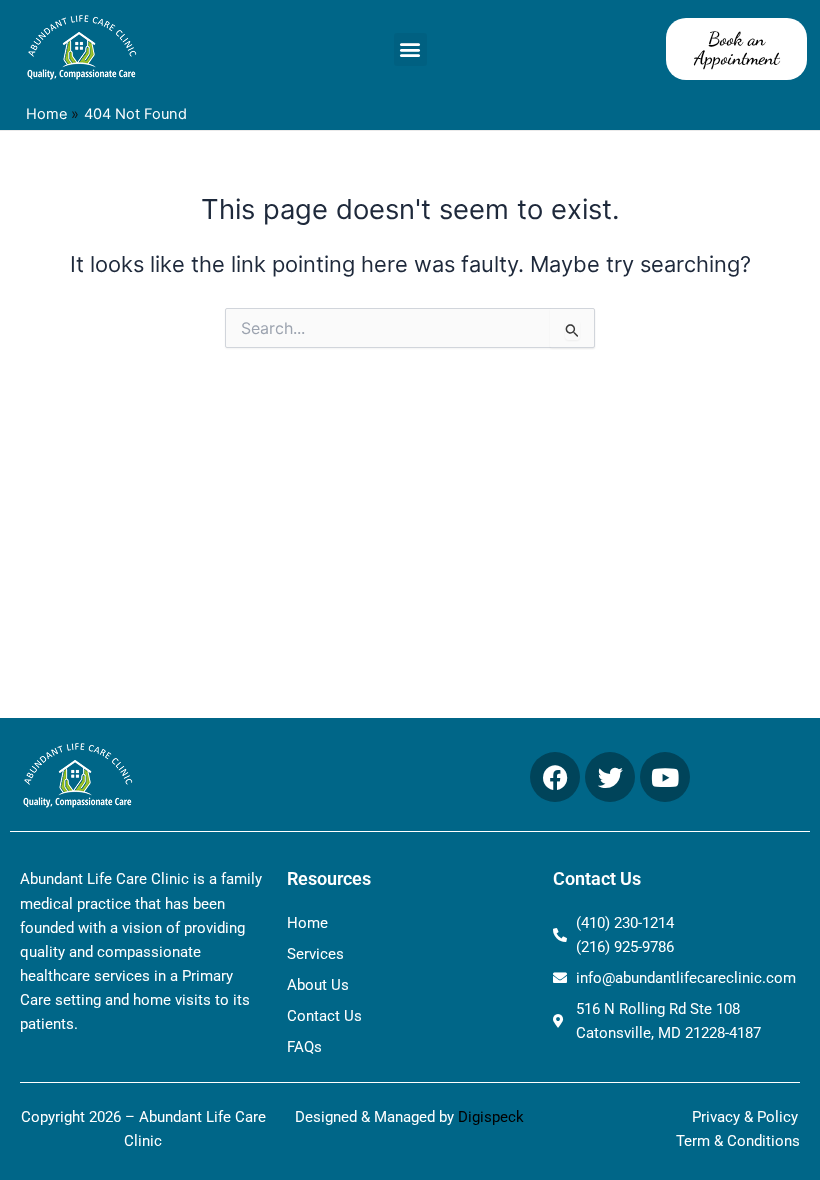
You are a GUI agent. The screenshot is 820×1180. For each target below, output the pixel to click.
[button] (410, 49)
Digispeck (491, 1117)
